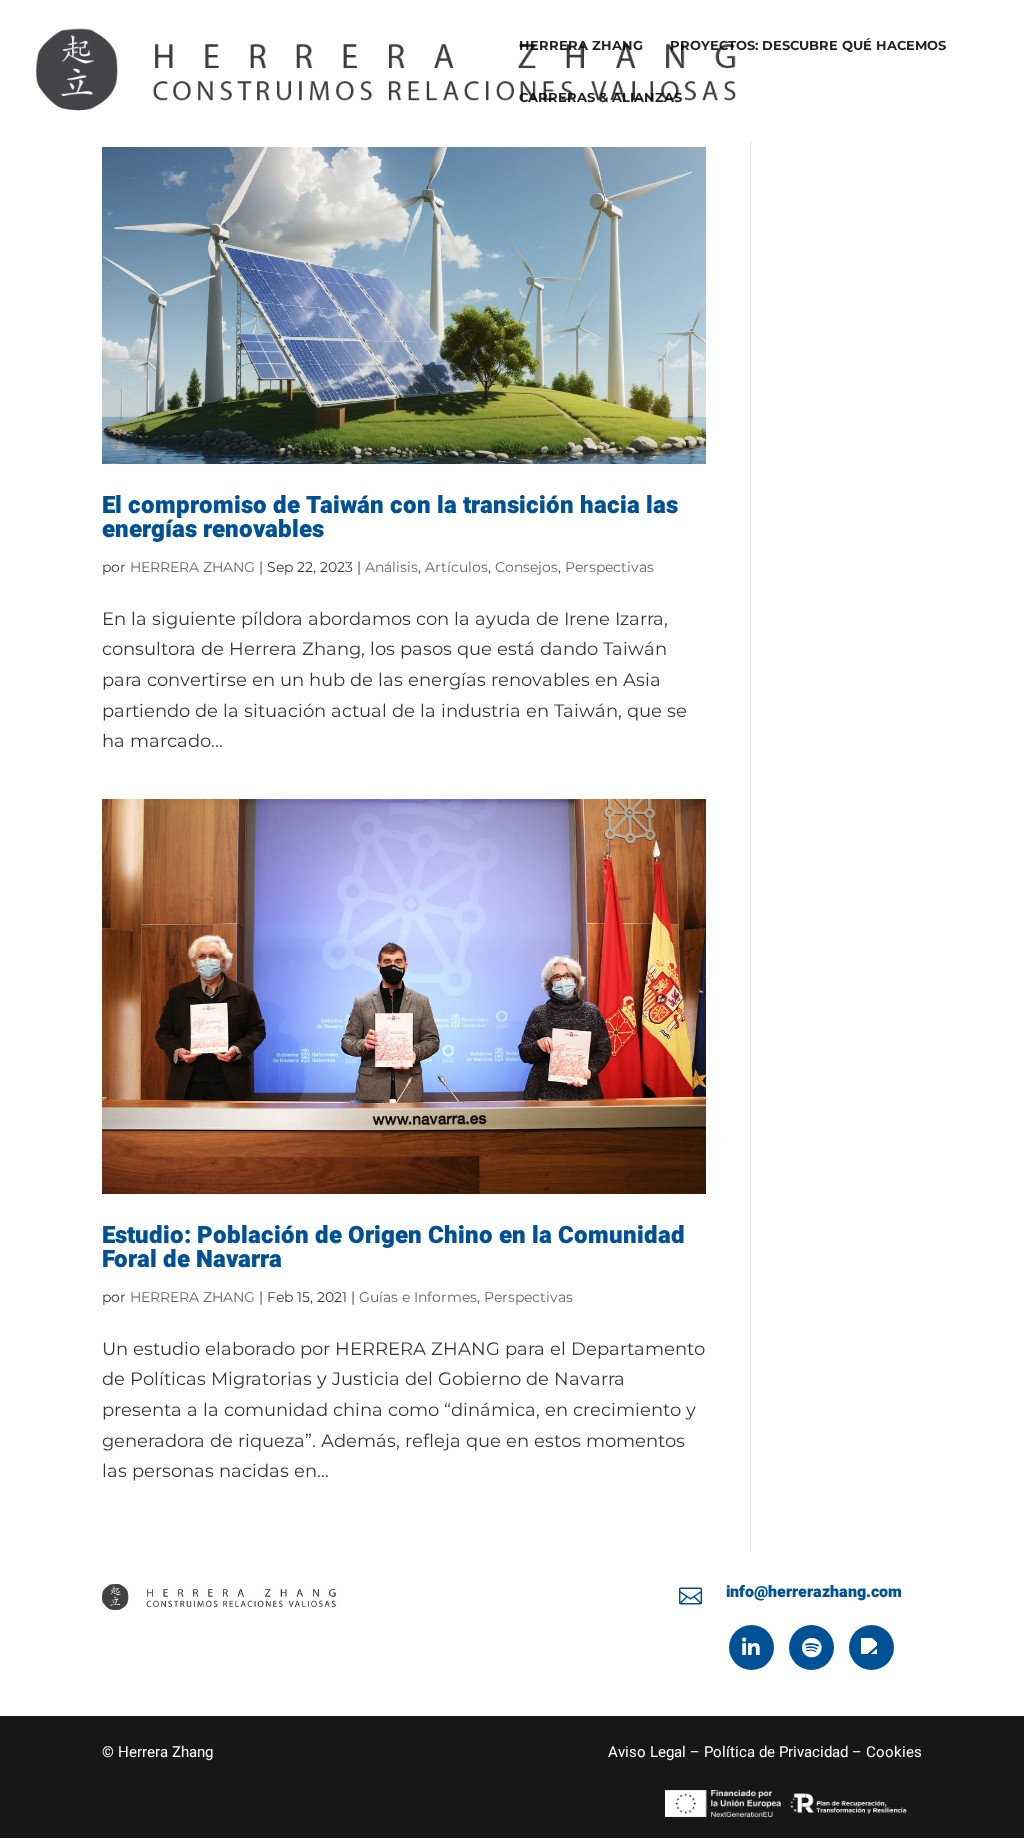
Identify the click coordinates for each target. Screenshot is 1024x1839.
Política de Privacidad (776, 1752)
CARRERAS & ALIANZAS (600, 97)
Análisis (391, 567)
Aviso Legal (647, 1752)
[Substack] (871, 1647)
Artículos (456, 567)
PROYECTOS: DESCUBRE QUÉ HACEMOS (808, 45)
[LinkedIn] (751, 1647)
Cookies (894, 1752)
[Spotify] (811, 1647)
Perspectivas (609, 567)
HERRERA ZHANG (581, 45)
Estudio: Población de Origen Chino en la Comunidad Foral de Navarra (393, 1247)
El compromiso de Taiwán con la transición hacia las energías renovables (390, 517)
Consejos (526, 567)
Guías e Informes (418, 1297)
